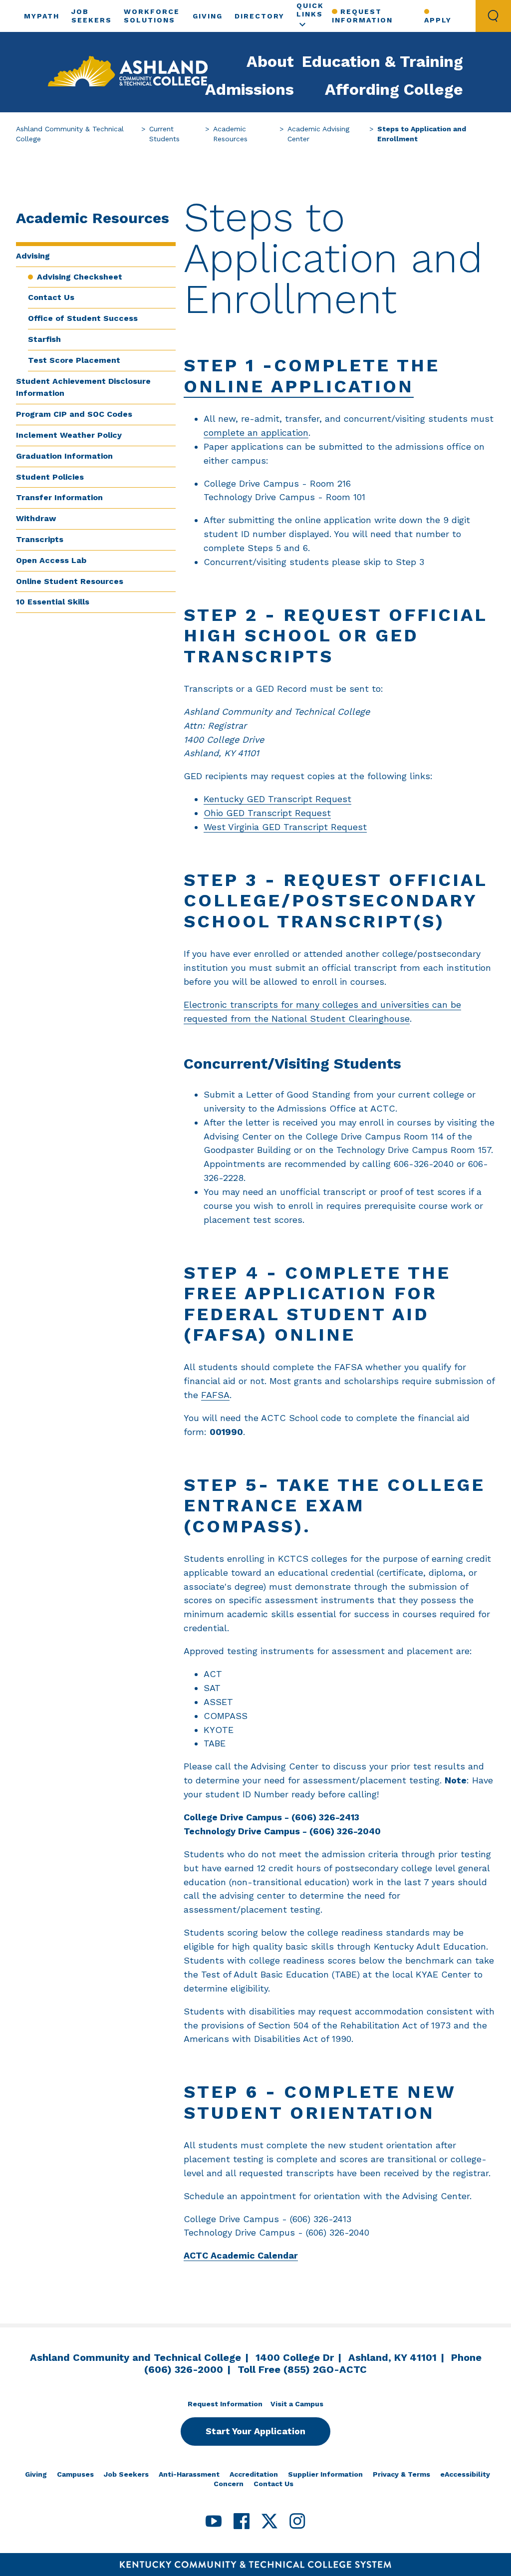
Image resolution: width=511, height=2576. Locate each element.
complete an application (256, 432)
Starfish (44, 339)
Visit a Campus (297, 2404)
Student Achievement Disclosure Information (83, 387)
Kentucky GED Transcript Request (277, 799)
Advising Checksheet (80, 277)
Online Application (299, 386)
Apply (438, 20)
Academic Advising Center (318, 134)
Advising (33, 256)
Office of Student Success (83, 318)
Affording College (394, 89)
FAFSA (215, 1395)
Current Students (164, 134)
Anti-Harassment (189, 2474)
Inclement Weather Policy (69, 435)
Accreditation (254, 2474)
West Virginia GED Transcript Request (285, 827)
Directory (259, 16)
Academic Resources (230, 134)
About (270, 61)
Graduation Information (64, 456)
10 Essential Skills (53, 602)
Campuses (75, 2474)
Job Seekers (126, 2474)
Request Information (362, 16)
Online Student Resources (70, 581)
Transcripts (40, 539)
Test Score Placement (74, 360)
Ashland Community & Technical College (70, 134)
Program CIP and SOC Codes (74, 414)
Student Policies (50, 477)
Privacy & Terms (401, 2474)
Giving (208, 16)
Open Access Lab (51, 560)
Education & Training (383, 61)
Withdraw (36, 518)
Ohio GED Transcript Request (267, 813)
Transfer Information (59, 497)
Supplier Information (325, 2474)
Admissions (250, 89)
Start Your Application (255, 2431)
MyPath (42, 16)
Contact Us (51, 297)
